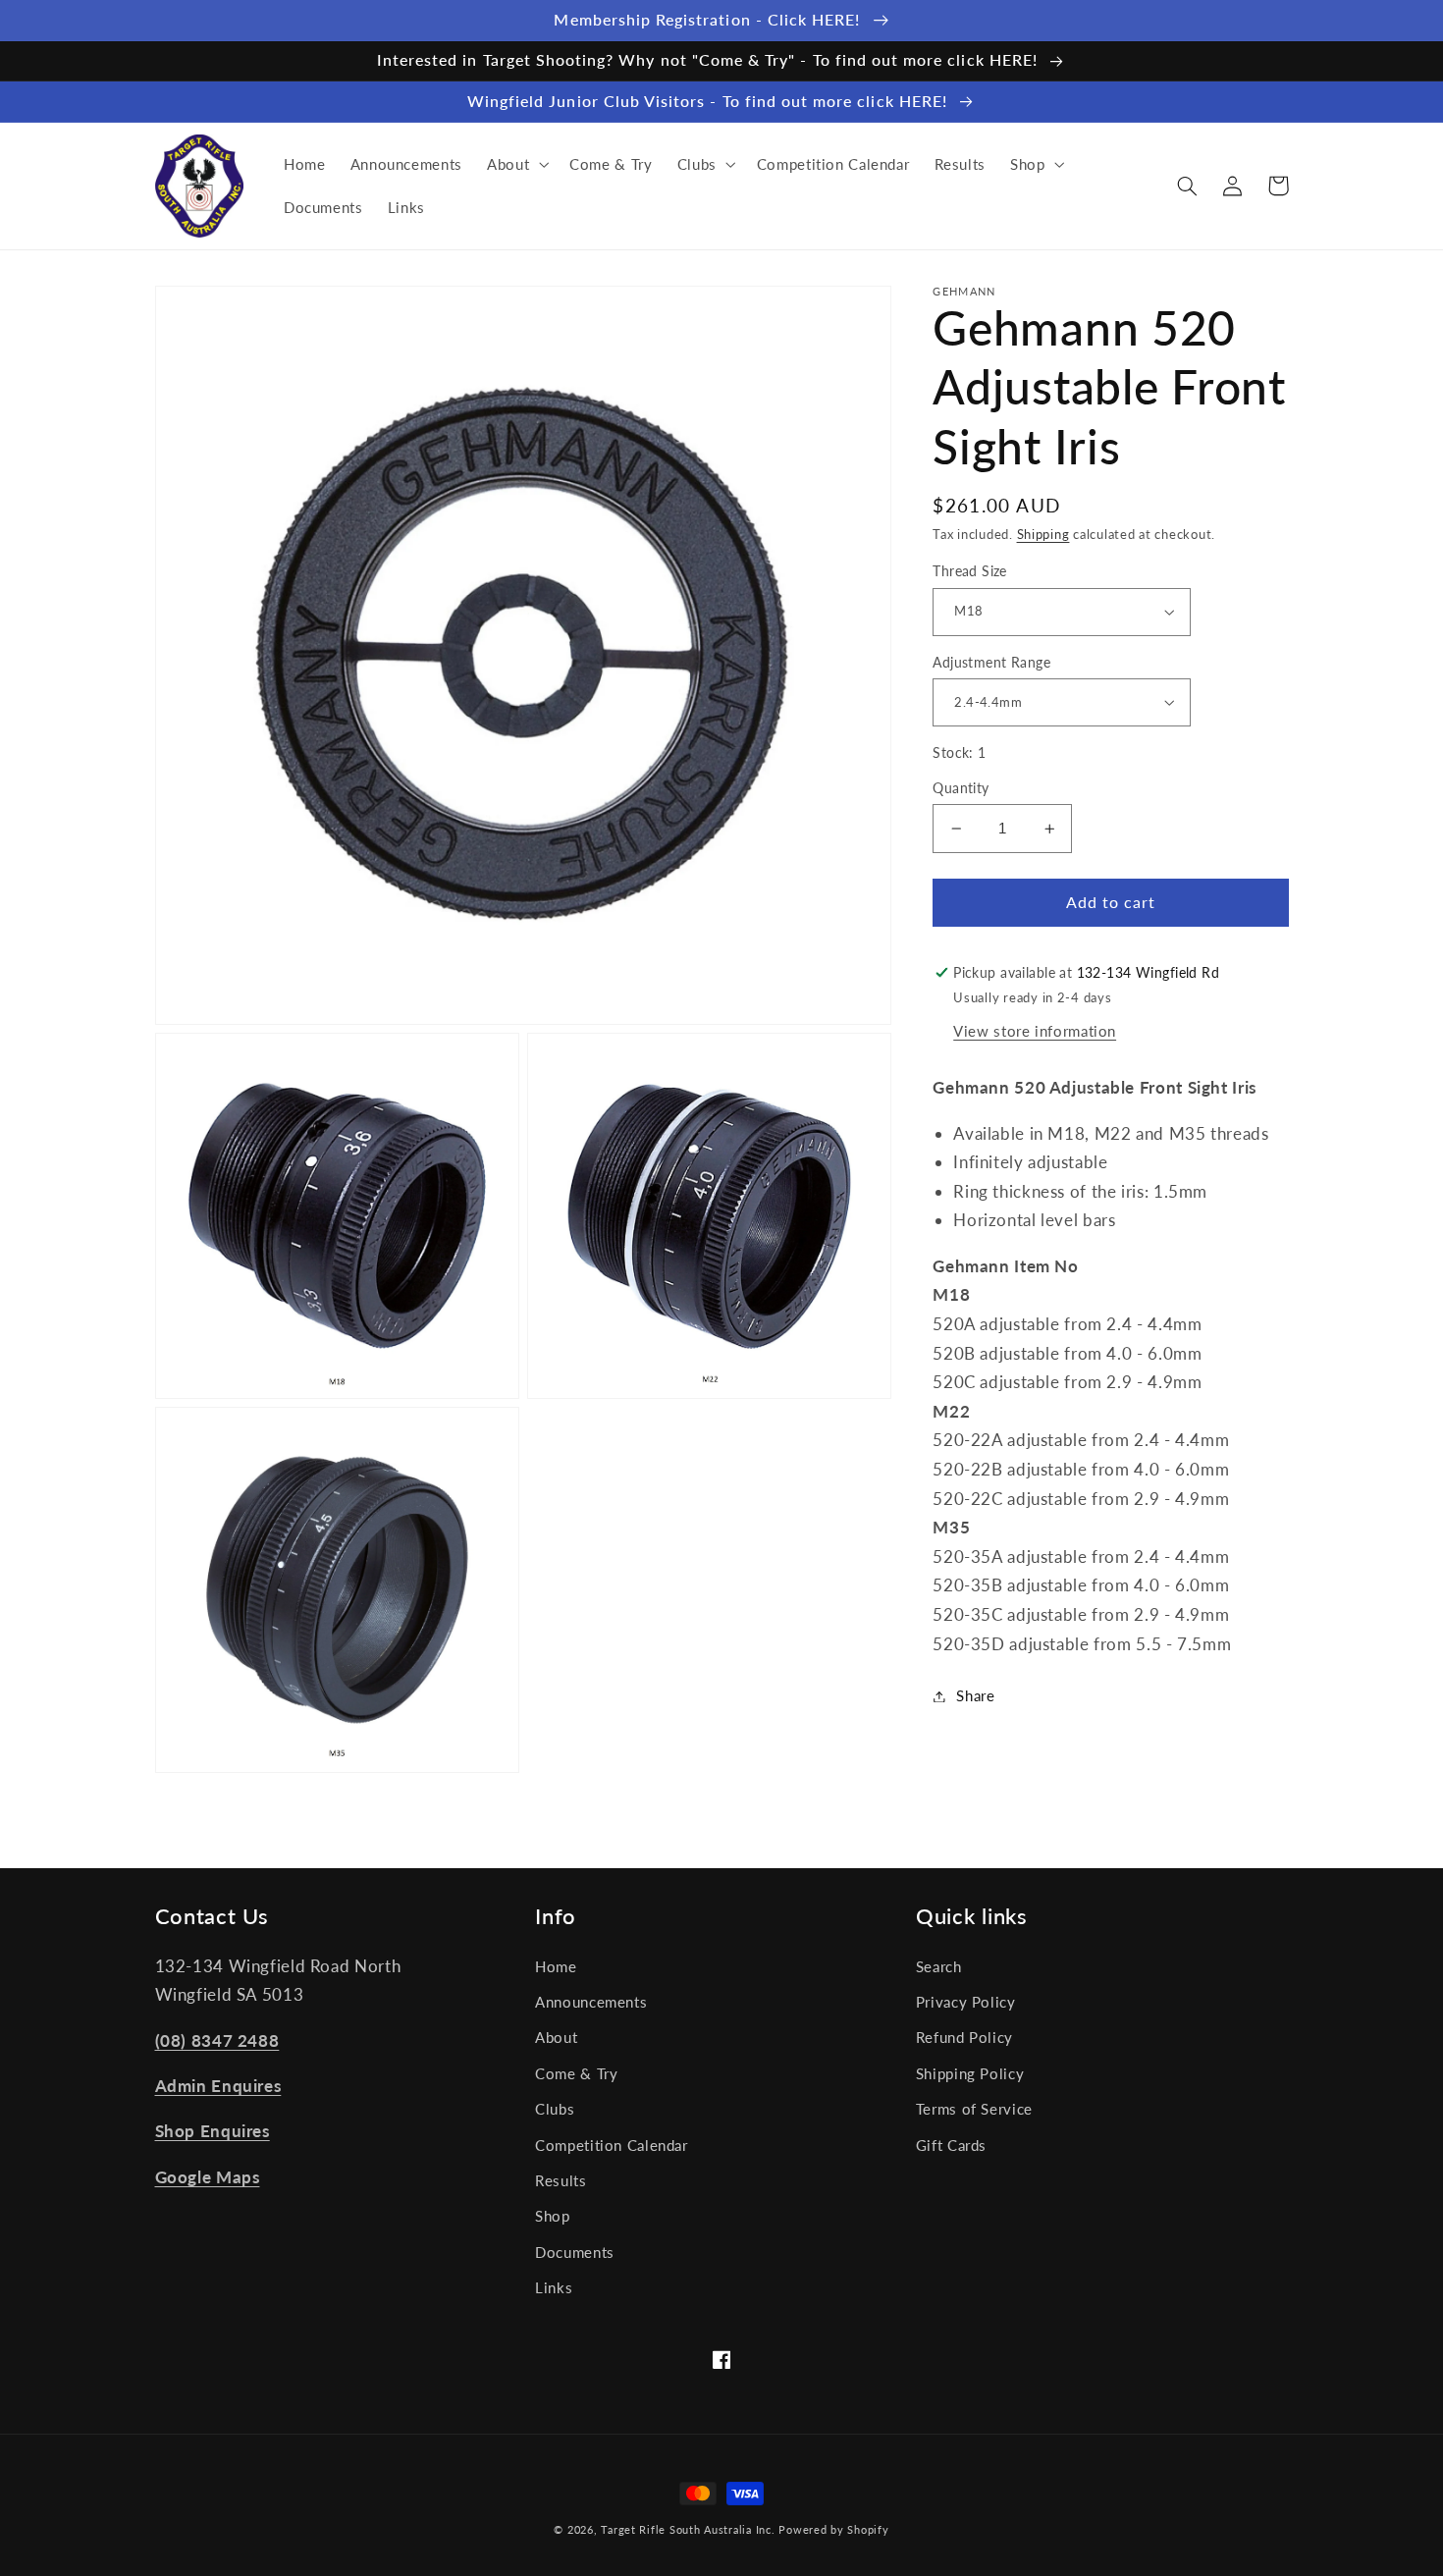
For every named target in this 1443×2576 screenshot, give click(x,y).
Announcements (591, 2002)
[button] (515, 164)
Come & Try (576, 2073)
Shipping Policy (970, 2073)
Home (556, 1966)
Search (939, 1966)
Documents (575, 2252)
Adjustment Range (991, 662)
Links (554, 2287)
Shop (553, 2216)
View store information (1035, 1030)
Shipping (1043, 535)
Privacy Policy (966, 2002)
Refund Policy (964, 2037)
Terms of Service (974, 2109)
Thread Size (970, 571)
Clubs (555, 2109)
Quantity (961, 788)
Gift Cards (951, 2145)
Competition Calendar (612, 2145)
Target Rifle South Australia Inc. (688, 2530)
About (556, 2037)
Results (561, 2180)
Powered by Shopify (833, 2530)
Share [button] (975, 1695)
